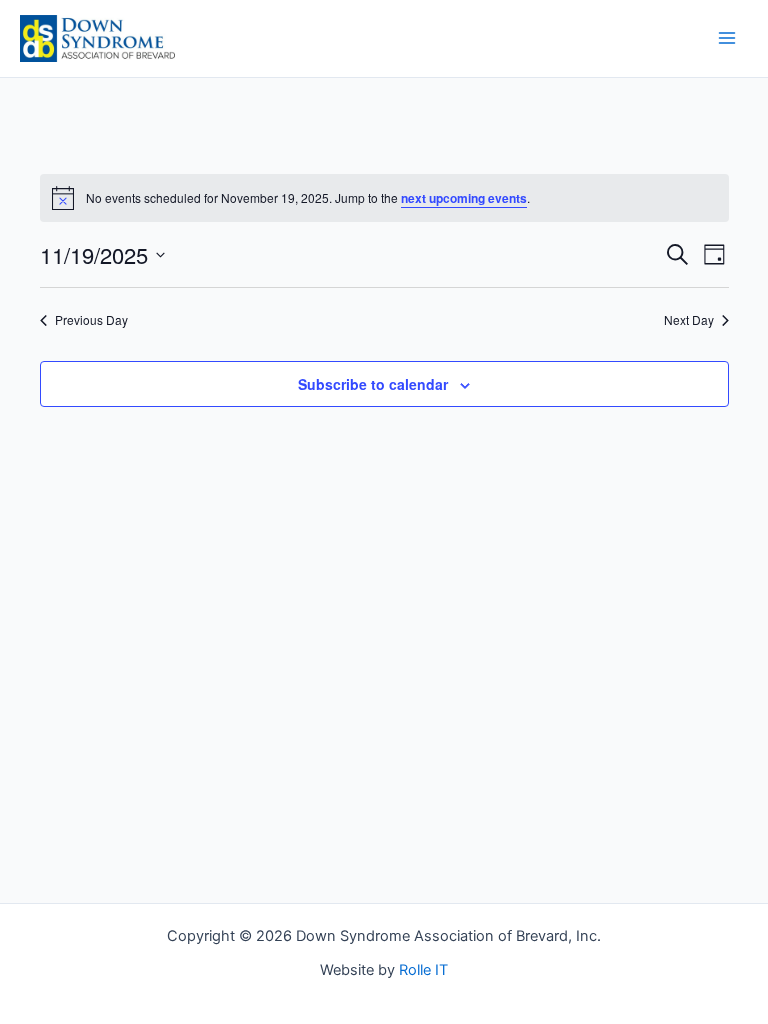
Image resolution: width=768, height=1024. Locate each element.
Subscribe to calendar (373, 384)
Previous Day (91, 320)
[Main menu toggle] (727, 38)
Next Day (689, 320)
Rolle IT (423, 970)
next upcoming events (464, 198)
